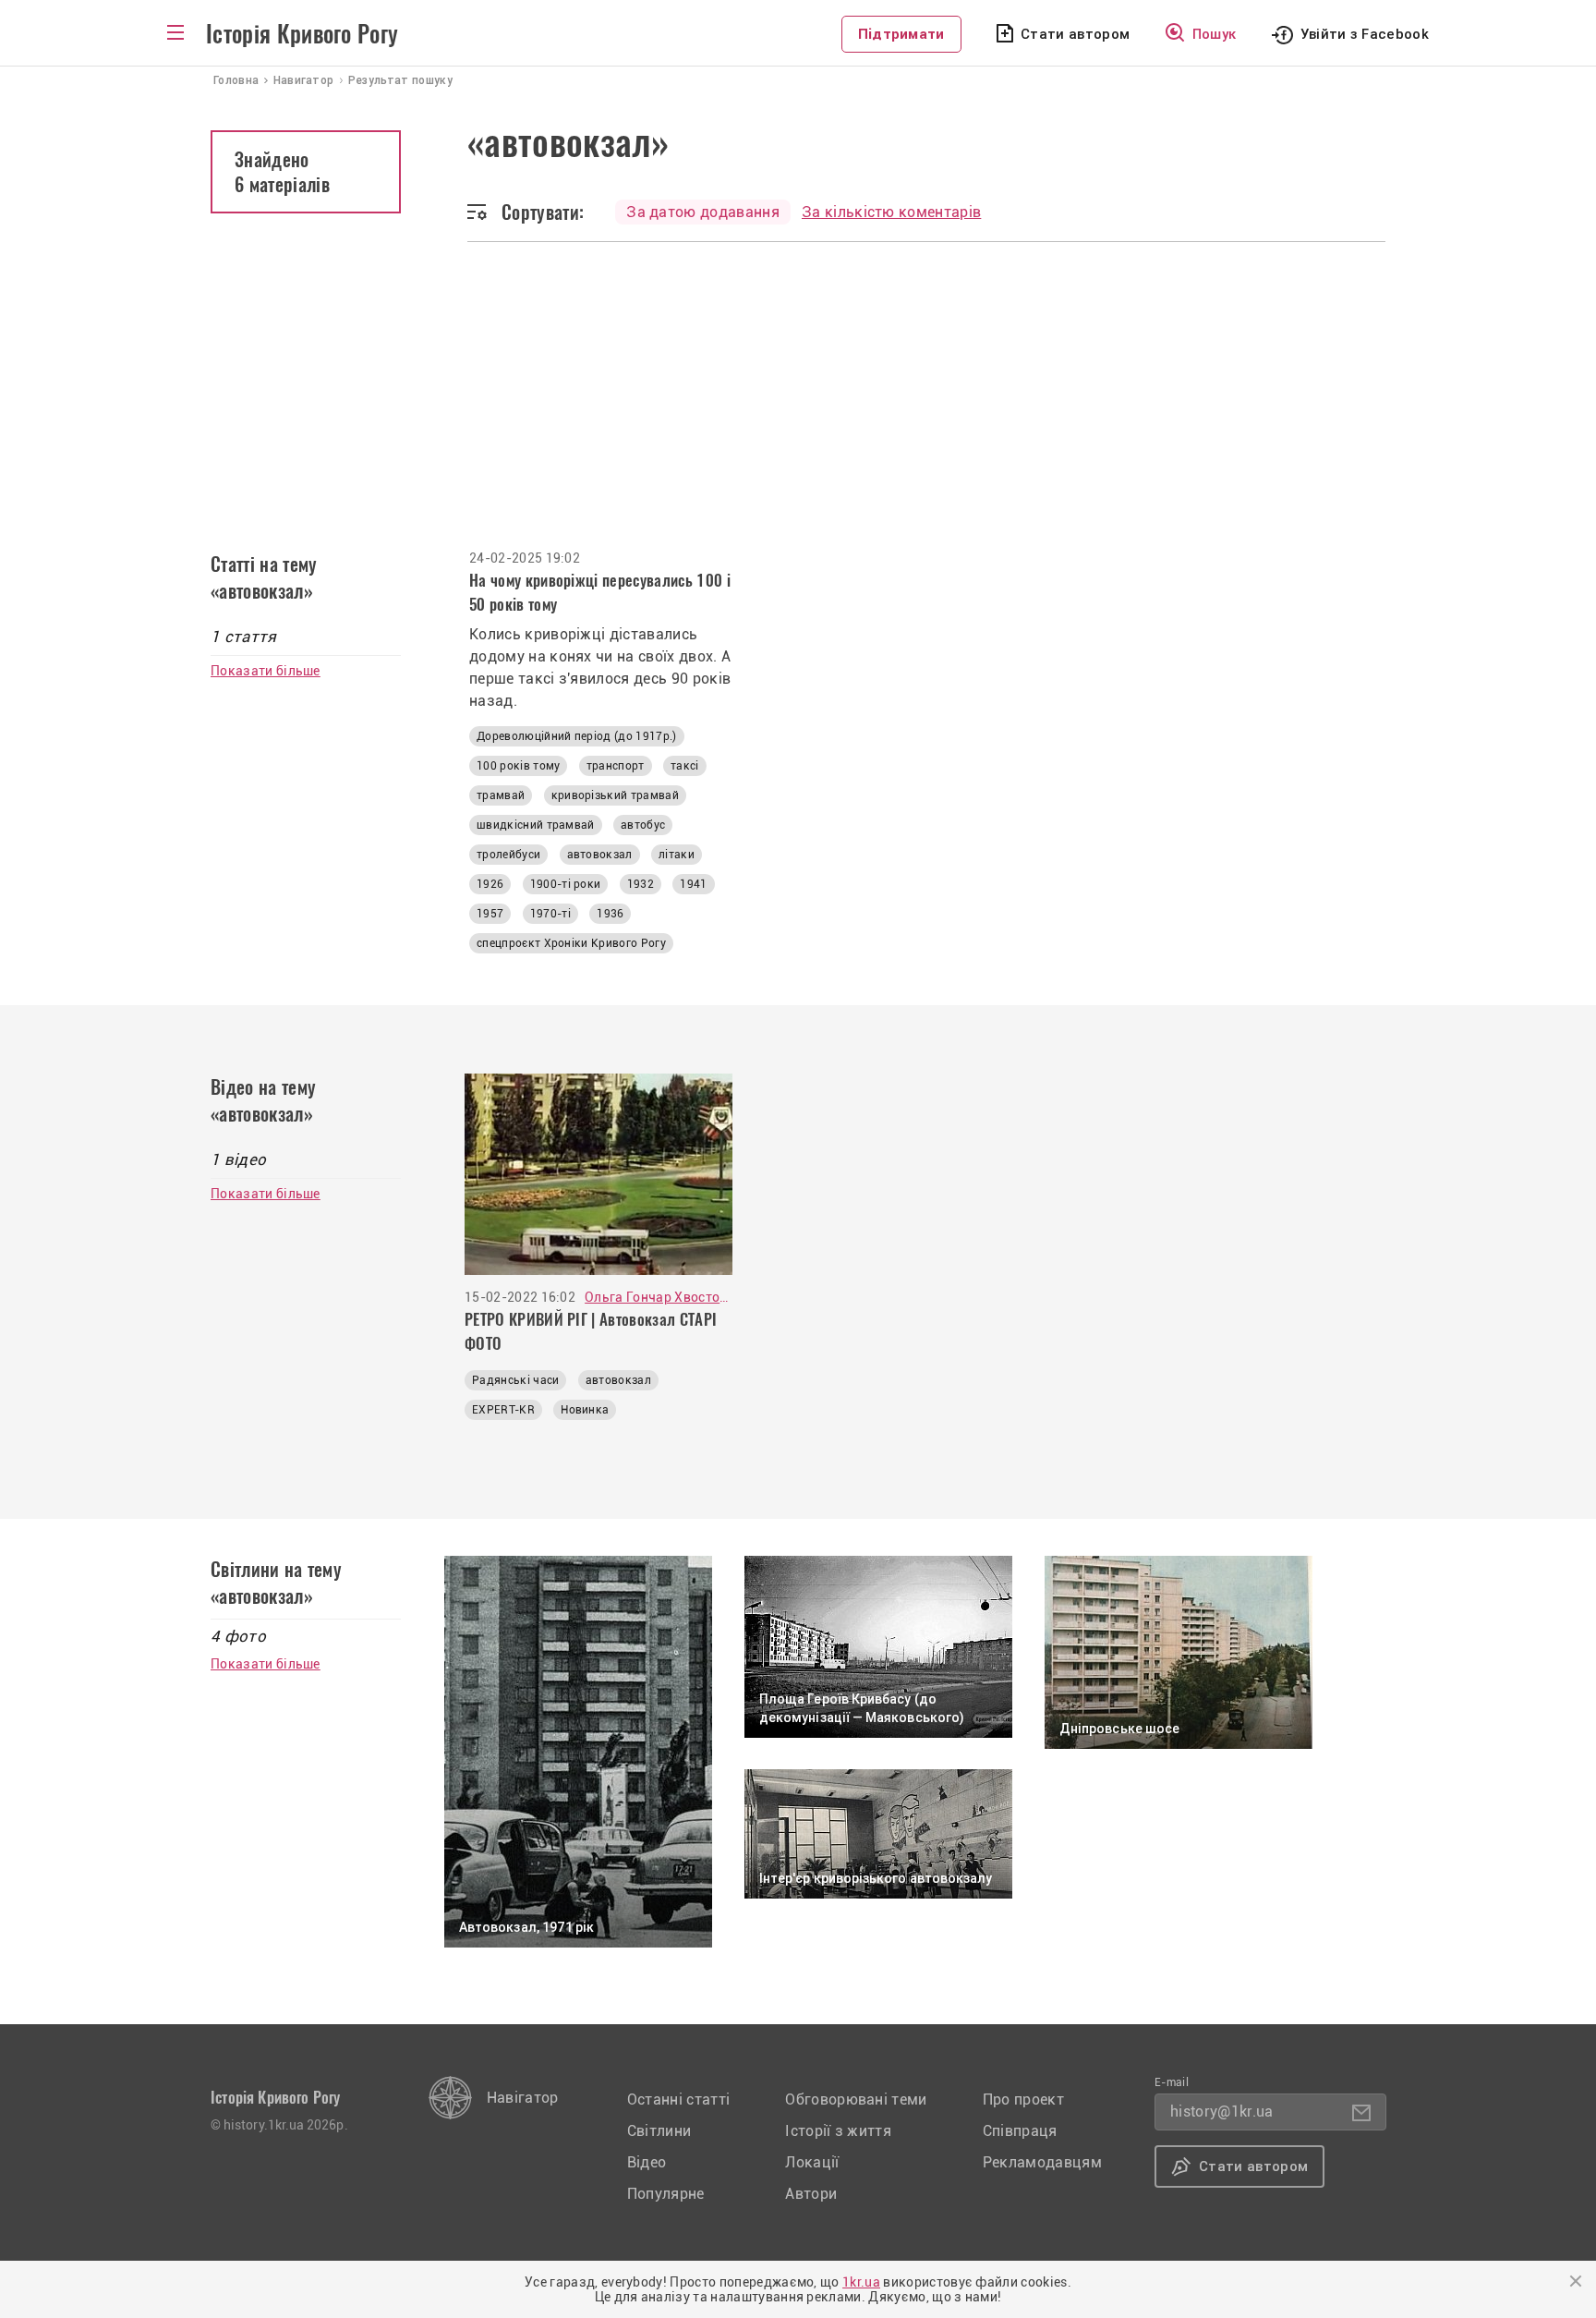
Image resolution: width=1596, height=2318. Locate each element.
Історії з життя (838, 2131)
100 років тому (518, 766)
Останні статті (678, 2100)
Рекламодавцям (1042, 2162)
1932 (641, 884)
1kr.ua (861, 2282)
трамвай (501, 795)
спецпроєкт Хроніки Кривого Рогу (571, 943)
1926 (490, 884)
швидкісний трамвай (536, 825)
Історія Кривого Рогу (302, 34)
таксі (685, 766)
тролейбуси (508, 855)
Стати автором (1075, 34)
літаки (677, 855)
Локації (812, 2162)
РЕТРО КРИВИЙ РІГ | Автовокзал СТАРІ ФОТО (591, 1331)
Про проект (1023, 2100)
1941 (693, 884)
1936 (610, 914)
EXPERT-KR (503, 1410)
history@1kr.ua (1221, 2112)
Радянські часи (515, 1380)
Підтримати (901, 34)
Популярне (666, 2194)
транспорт (616, 766)
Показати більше (266, 671)
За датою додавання (703, 212)
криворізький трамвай (615, 795)
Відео (647, 2162)
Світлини (659, 2131)
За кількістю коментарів (891, 212)
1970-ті (550, 914)
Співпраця (1020, 2131)
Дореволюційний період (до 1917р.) (577, 736)
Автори (811, 2194)
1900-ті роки (566, 884)
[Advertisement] (798, 381)
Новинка (585, 1410)
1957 (490, 914)
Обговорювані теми (856, 2100)
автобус (643, 825)
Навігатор (523, 2098)
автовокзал (600, 855)
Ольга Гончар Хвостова (659, 1297)
